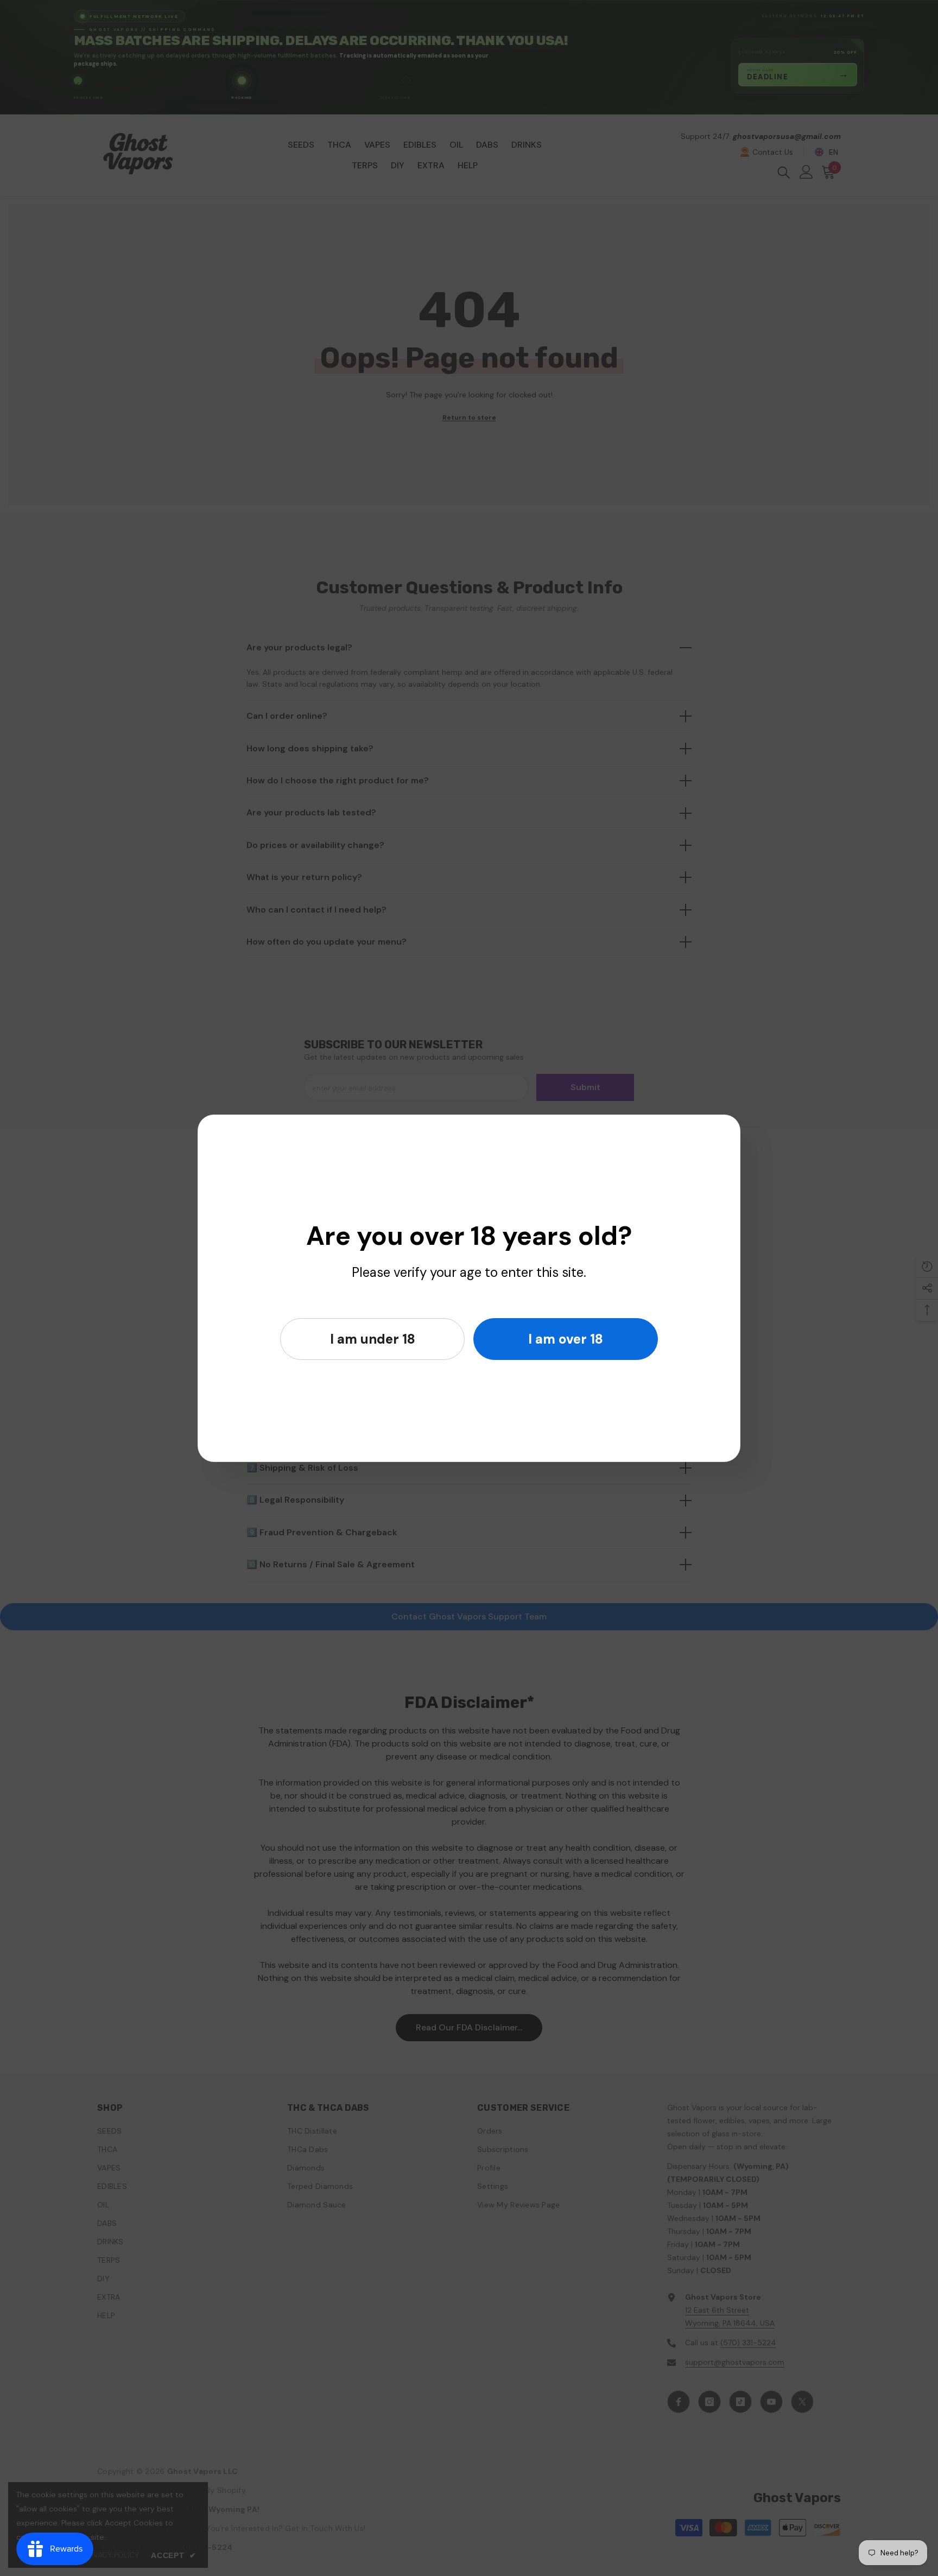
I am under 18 (373, 1339)
